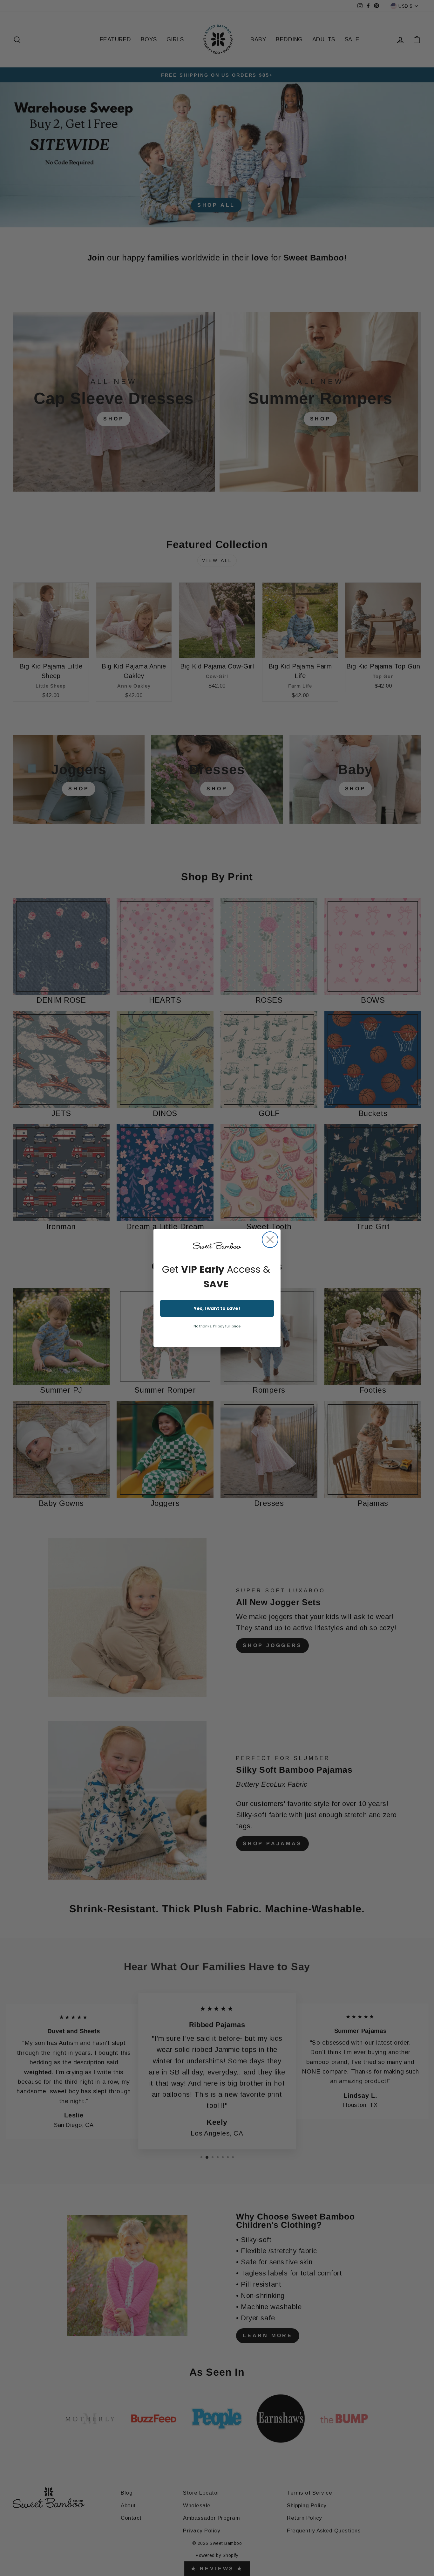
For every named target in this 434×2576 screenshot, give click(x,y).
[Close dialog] (270, 1240)
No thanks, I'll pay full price (217, 1326)
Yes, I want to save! (217, 1308)
